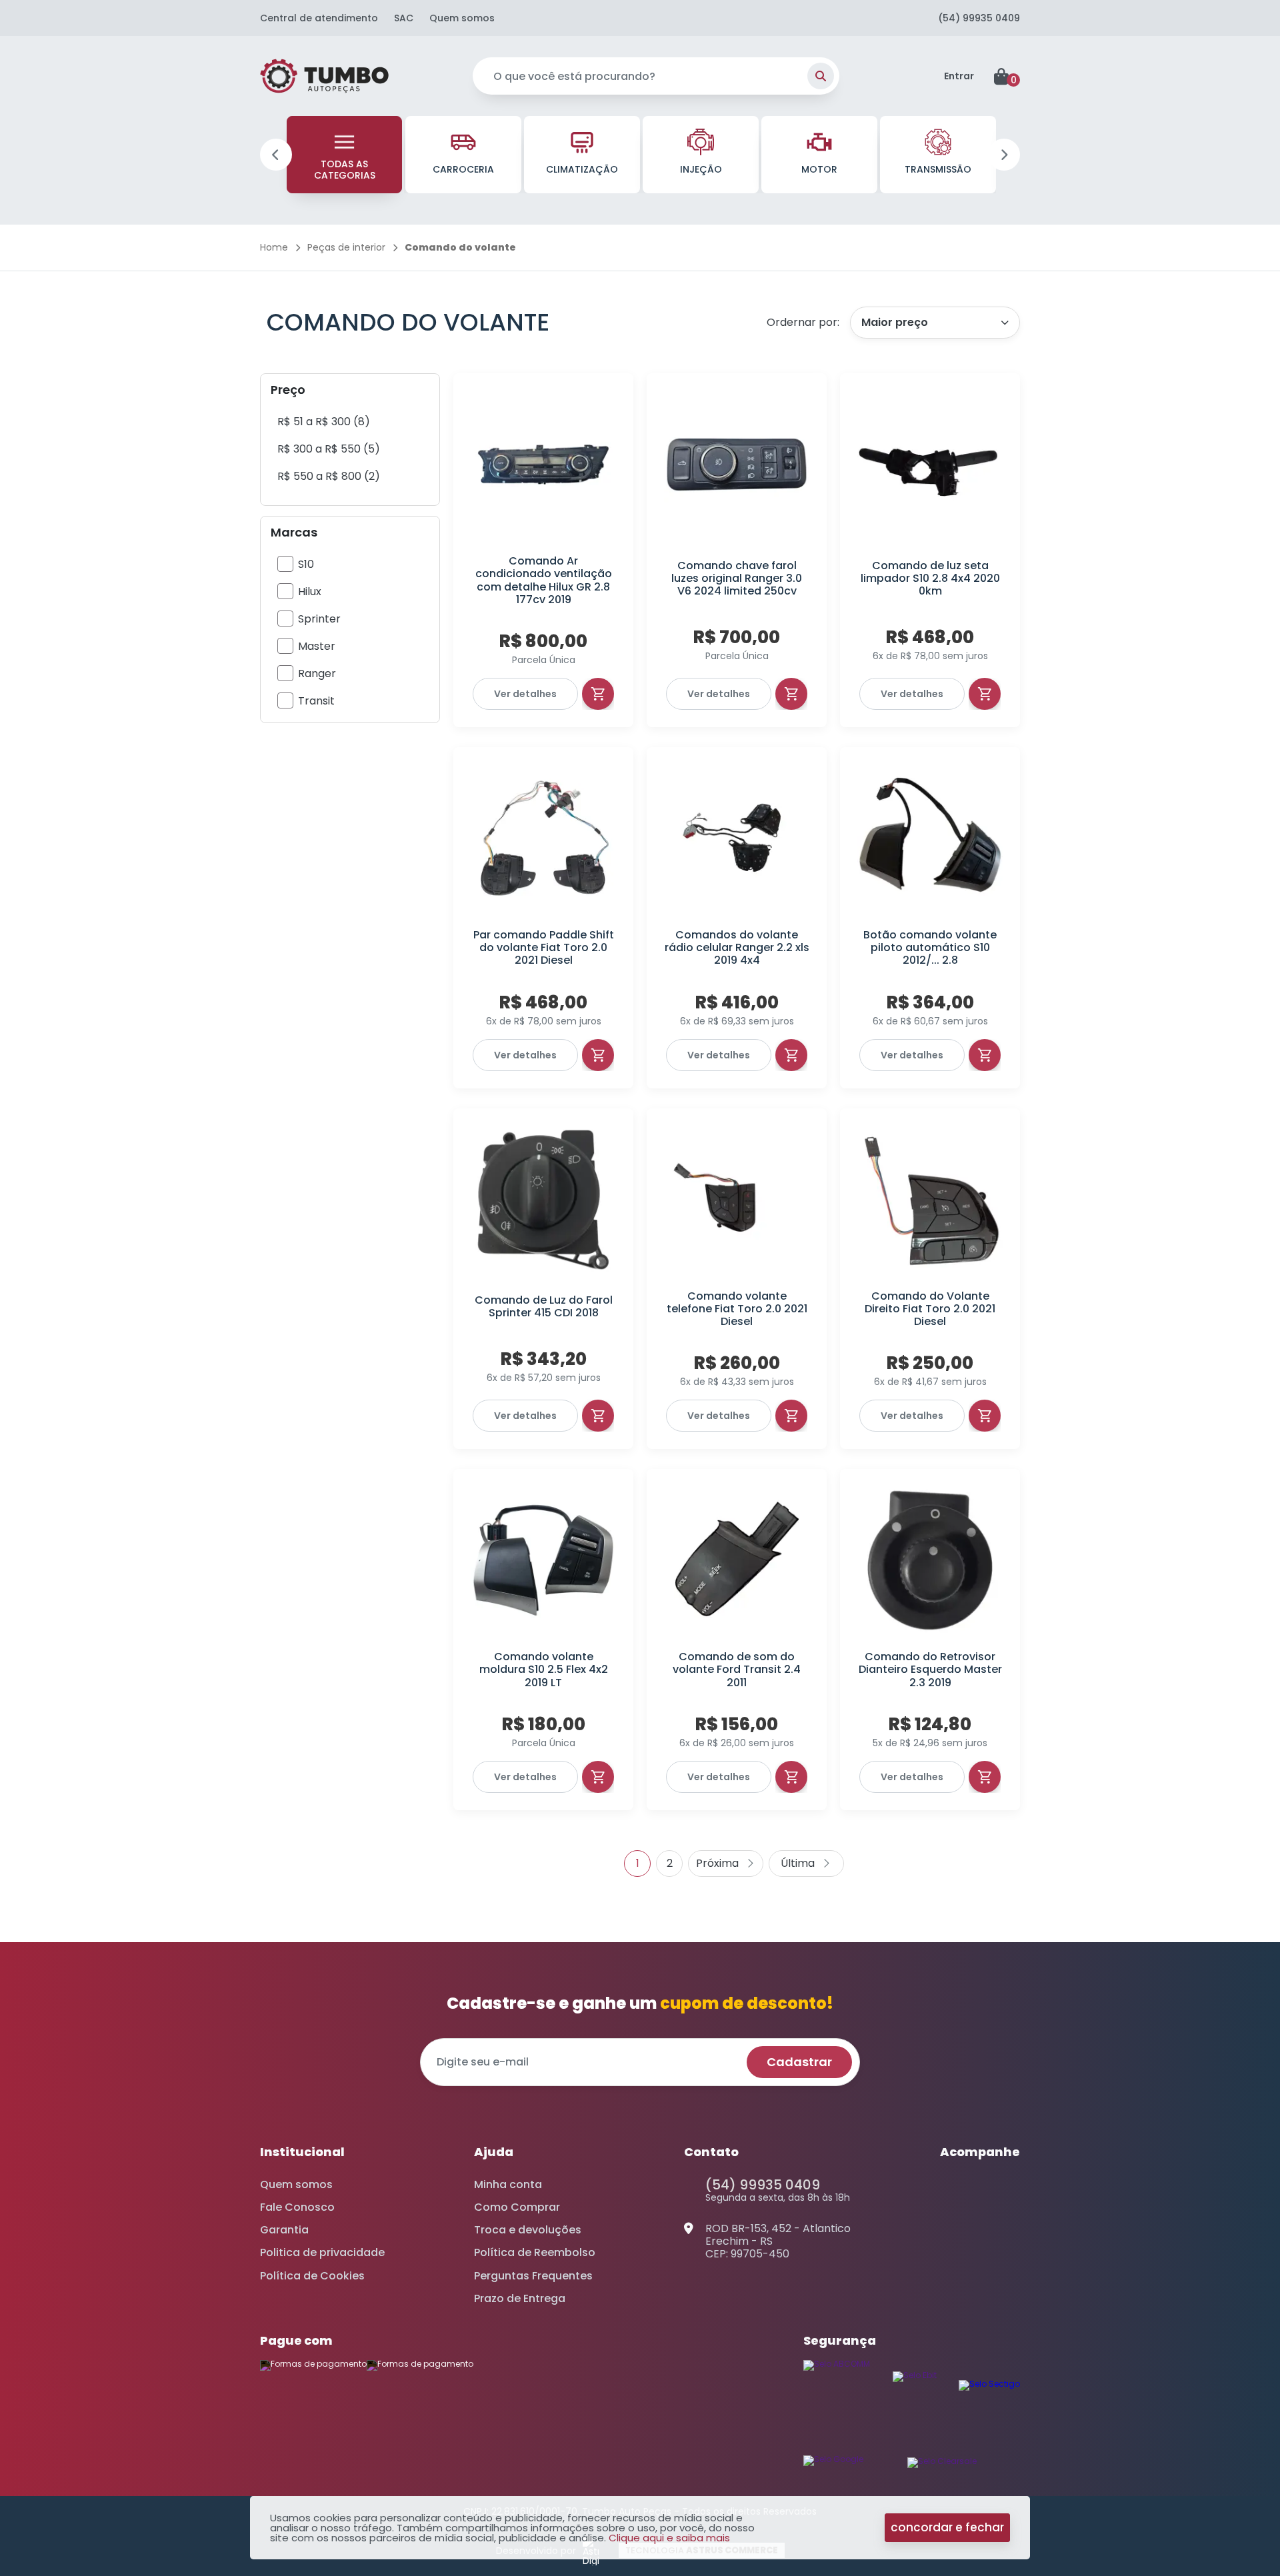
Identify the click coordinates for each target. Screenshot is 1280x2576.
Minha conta (508, 2184)
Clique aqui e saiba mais (669, 2538)
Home (274, 247)
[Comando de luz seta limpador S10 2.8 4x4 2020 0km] (930, 465)
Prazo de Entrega (520, 2298)
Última (806, 1864)
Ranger (317, 673)
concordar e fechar (947, 2527)
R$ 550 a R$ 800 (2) (329, 476)
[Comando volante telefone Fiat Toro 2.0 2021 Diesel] (737, 1200)
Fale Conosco (297, 2207)
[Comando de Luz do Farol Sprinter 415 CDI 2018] (543, 1200)
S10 (306, 564)
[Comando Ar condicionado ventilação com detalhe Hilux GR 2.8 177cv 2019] (543, 465)
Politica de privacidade (322, 2252)
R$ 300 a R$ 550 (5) (329, 449)
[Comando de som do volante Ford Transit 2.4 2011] (737, 1560)
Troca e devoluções (528, 2230)
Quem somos (462, 18)
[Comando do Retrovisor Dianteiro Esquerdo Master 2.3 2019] (930, 1560)
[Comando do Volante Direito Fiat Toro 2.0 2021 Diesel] (930, 1200)
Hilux (310, 592)
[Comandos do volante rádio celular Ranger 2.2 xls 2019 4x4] (737, 838)
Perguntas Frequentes (533, 2276)
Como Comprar (517, 2207)
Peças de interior (346, 247)
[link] (324, 422)
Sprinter (319, 619)
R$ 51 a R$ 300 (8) (324, 422)
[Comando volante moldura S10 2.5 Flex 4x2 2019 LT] (543, 1560)
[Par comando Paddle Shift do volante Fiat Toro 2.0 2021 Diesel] (543, 838)
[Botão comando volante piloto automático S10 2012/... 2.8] (930, 838)
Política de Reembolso (535, 2252)
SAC (404, 18)
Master (317, 646)
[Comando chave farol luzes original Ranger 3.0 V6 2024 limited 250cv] (737, 465)
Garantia (284, 2230)
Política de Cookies (312, 2276)
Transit (316, 701)
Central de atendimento (319, 18)
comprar (598, 694)
